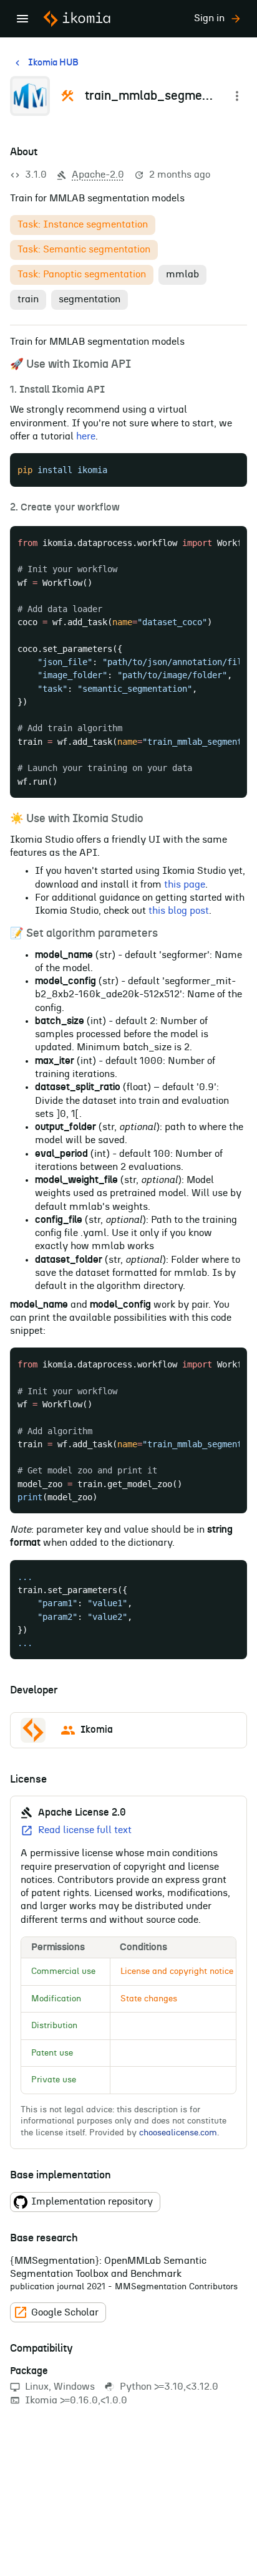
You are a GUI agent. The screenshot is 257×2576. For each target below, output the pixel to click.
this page (185, 884)
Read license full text (85, 1830)
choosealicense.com (178, 2133)
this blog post (179, 911)
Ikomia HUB (53, 63)
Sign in (209, 18)
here (86, 436)
